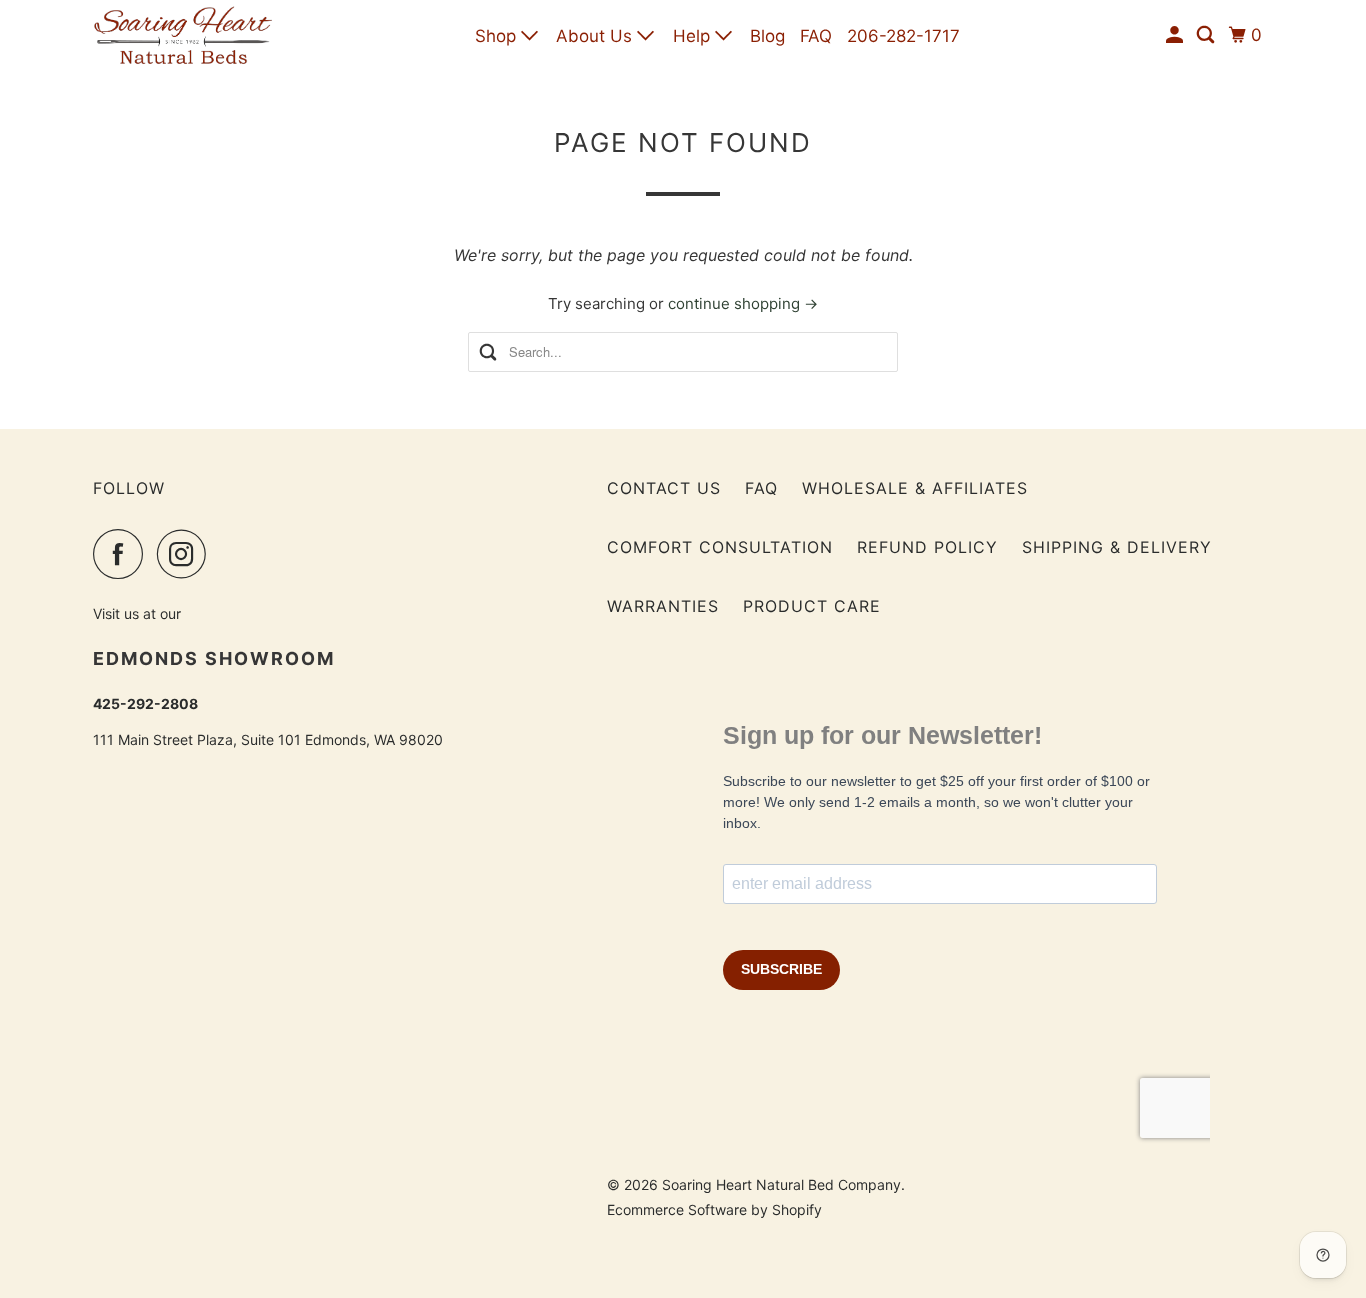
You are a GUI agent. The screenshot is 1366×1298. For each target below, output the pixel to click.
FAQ (816, 36)
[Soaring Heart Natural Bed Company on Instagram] (187, 554)
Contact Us (664, 488)
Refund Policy (927, 547)
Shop (498, 36)
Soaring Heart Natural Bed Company (781, 1184)
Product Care (812, 606)
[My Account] (1176, 35)
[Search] (1207, 35)
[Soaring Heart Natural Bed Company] (183, 35)
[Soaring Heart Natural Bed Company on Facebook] (123, 554)
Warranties (663, 606)
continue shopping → (743, 303)
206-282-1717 (903, 36)
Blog (767, 36)
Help (694, 36)
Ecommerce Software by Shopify (714, 1209)
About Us (596, 36)
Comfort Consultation (720, 547)
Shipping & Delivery (1117, 547)
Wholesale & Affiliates (915, 488)
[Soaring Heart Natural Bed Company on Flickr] (226, 554)
